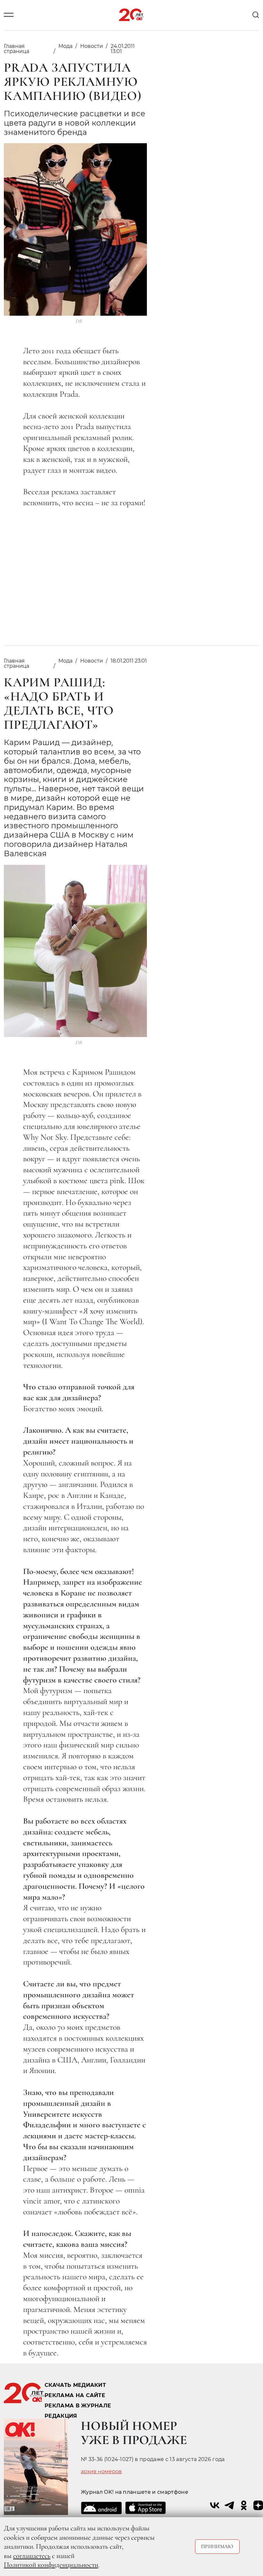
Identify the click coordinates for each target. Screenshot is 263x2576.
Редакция (61, 2416)
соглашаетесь (32, 2556)
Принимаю (217, 2546)
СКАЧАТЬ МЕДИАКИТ (75, 2385)
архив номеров (101, 2472)
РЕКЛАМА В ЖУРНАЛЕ (78, 2406)
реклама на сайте (75, 2395)
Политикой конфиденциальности (51, 2565)
